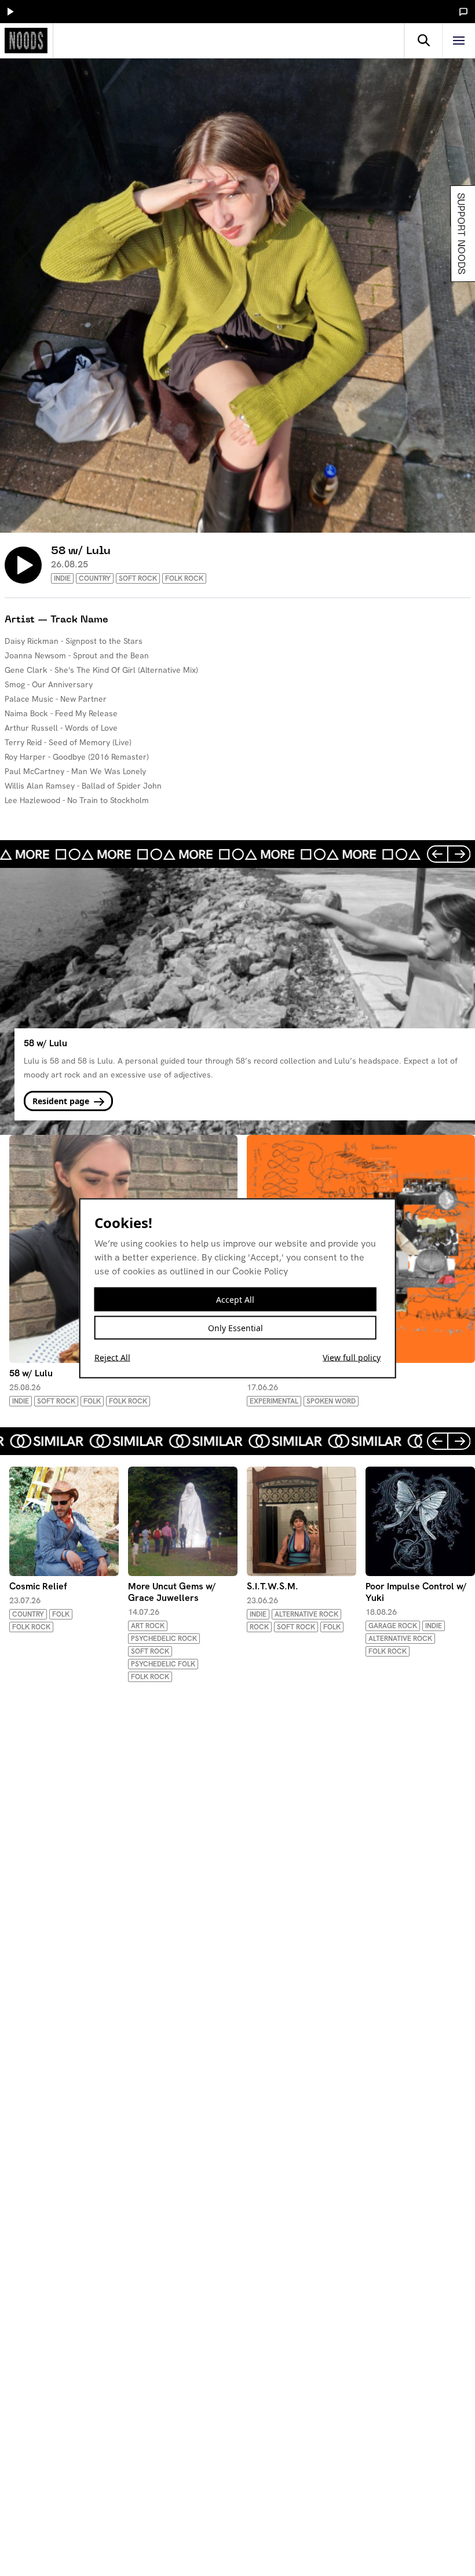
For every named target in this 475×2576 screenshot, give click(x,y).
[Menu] (459, 41)
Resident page (62, 1101)
